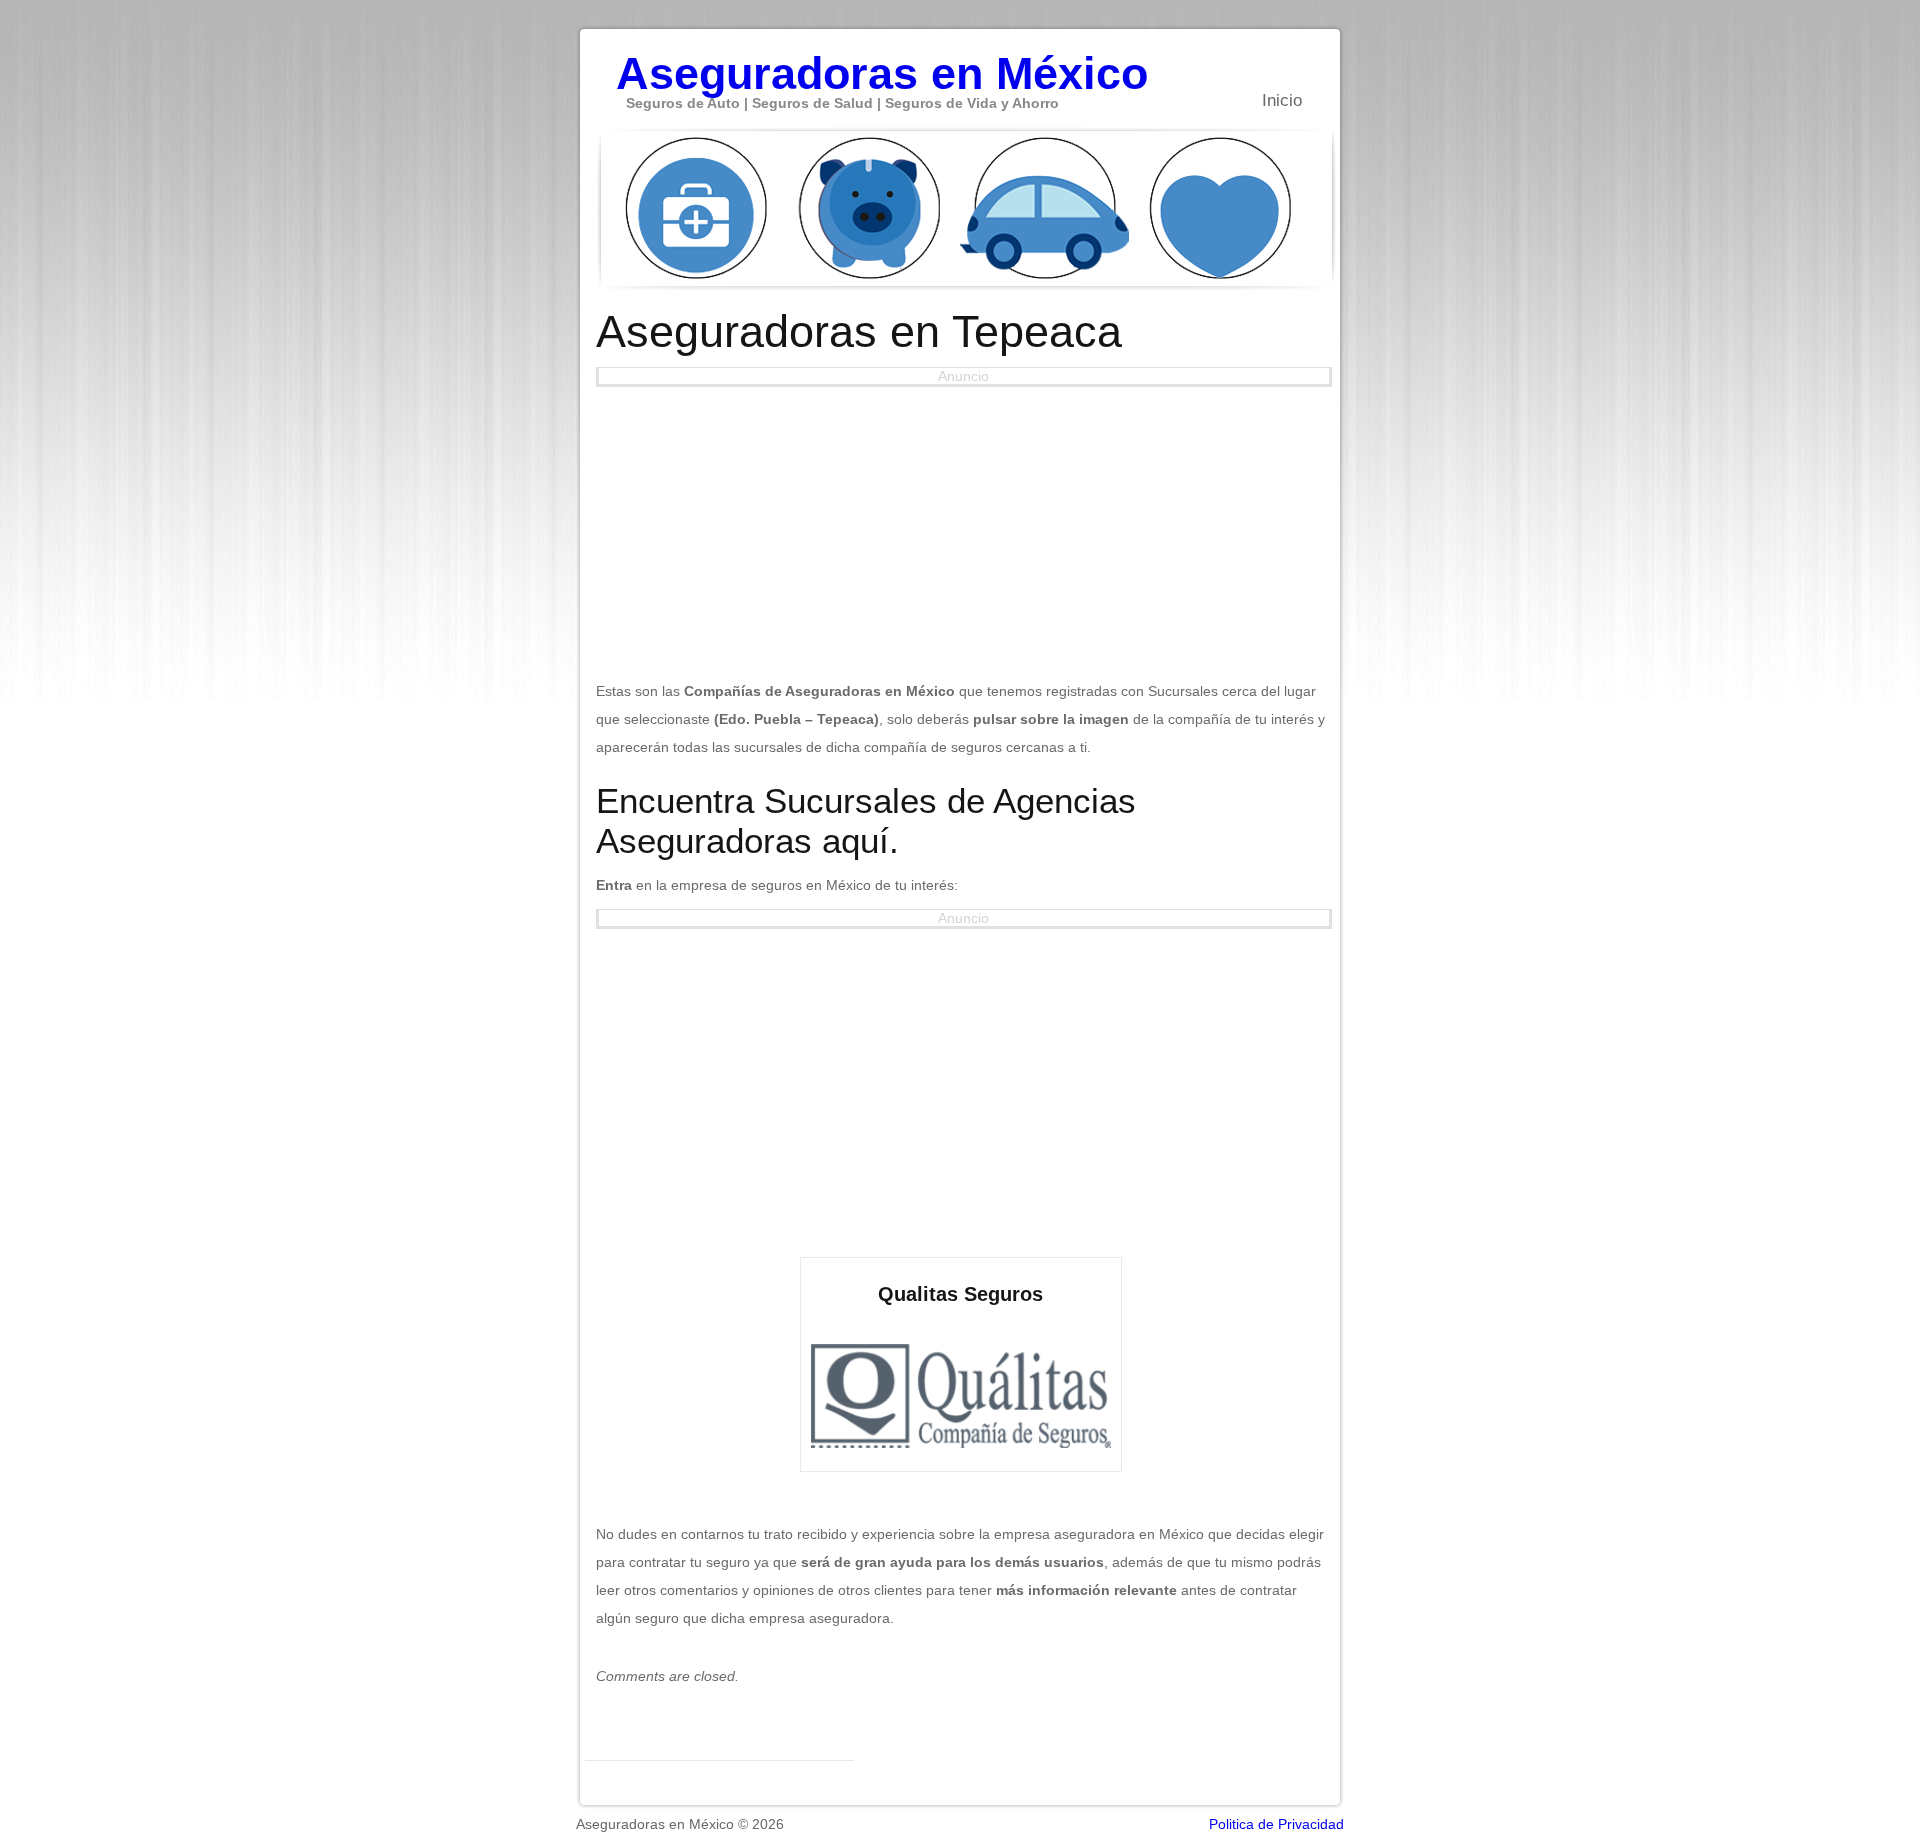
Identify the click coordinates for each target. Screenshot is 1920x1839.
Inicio (1282, 100)
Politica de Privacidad (1276, 1824)
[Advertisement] (961, 527)
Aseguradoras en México (882, 63)
